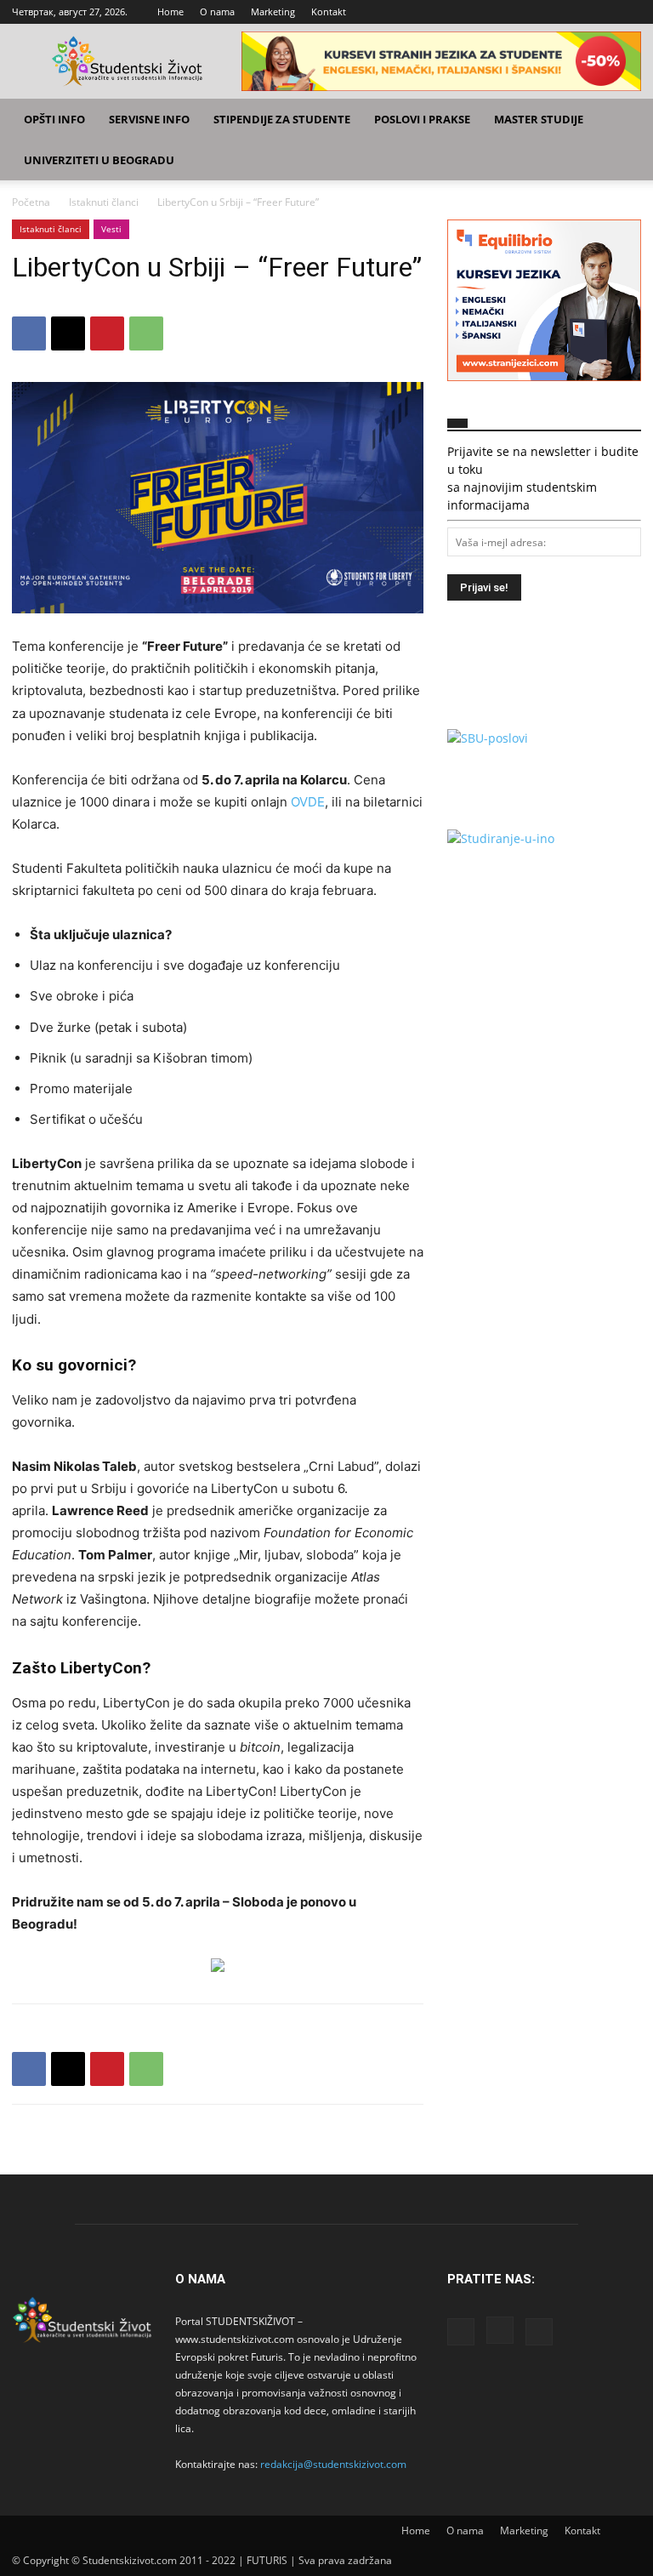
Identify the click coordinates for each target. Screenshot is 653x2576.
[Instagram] (600, 12)
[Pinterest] (107, 333)
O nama (217, 11)
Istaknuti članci (104, 202)
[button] (621, 120)
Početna (31, 202)
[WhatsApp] (146, 333)
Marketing (273, 11)
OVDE (308, 802)
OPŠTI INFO (54, 119)
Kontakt (329, 11)
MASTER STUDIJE (539, 119)
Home (170, 11)
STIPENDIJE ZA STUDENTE (282, 119)
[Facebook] (572, 12)
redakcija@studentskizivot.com (333, 2464)
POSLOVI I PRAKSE (422, 119)
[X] (628, 12)
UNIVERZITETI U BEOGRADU (99, 160)
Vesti (111, 229)
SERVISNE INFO (149, 119)
